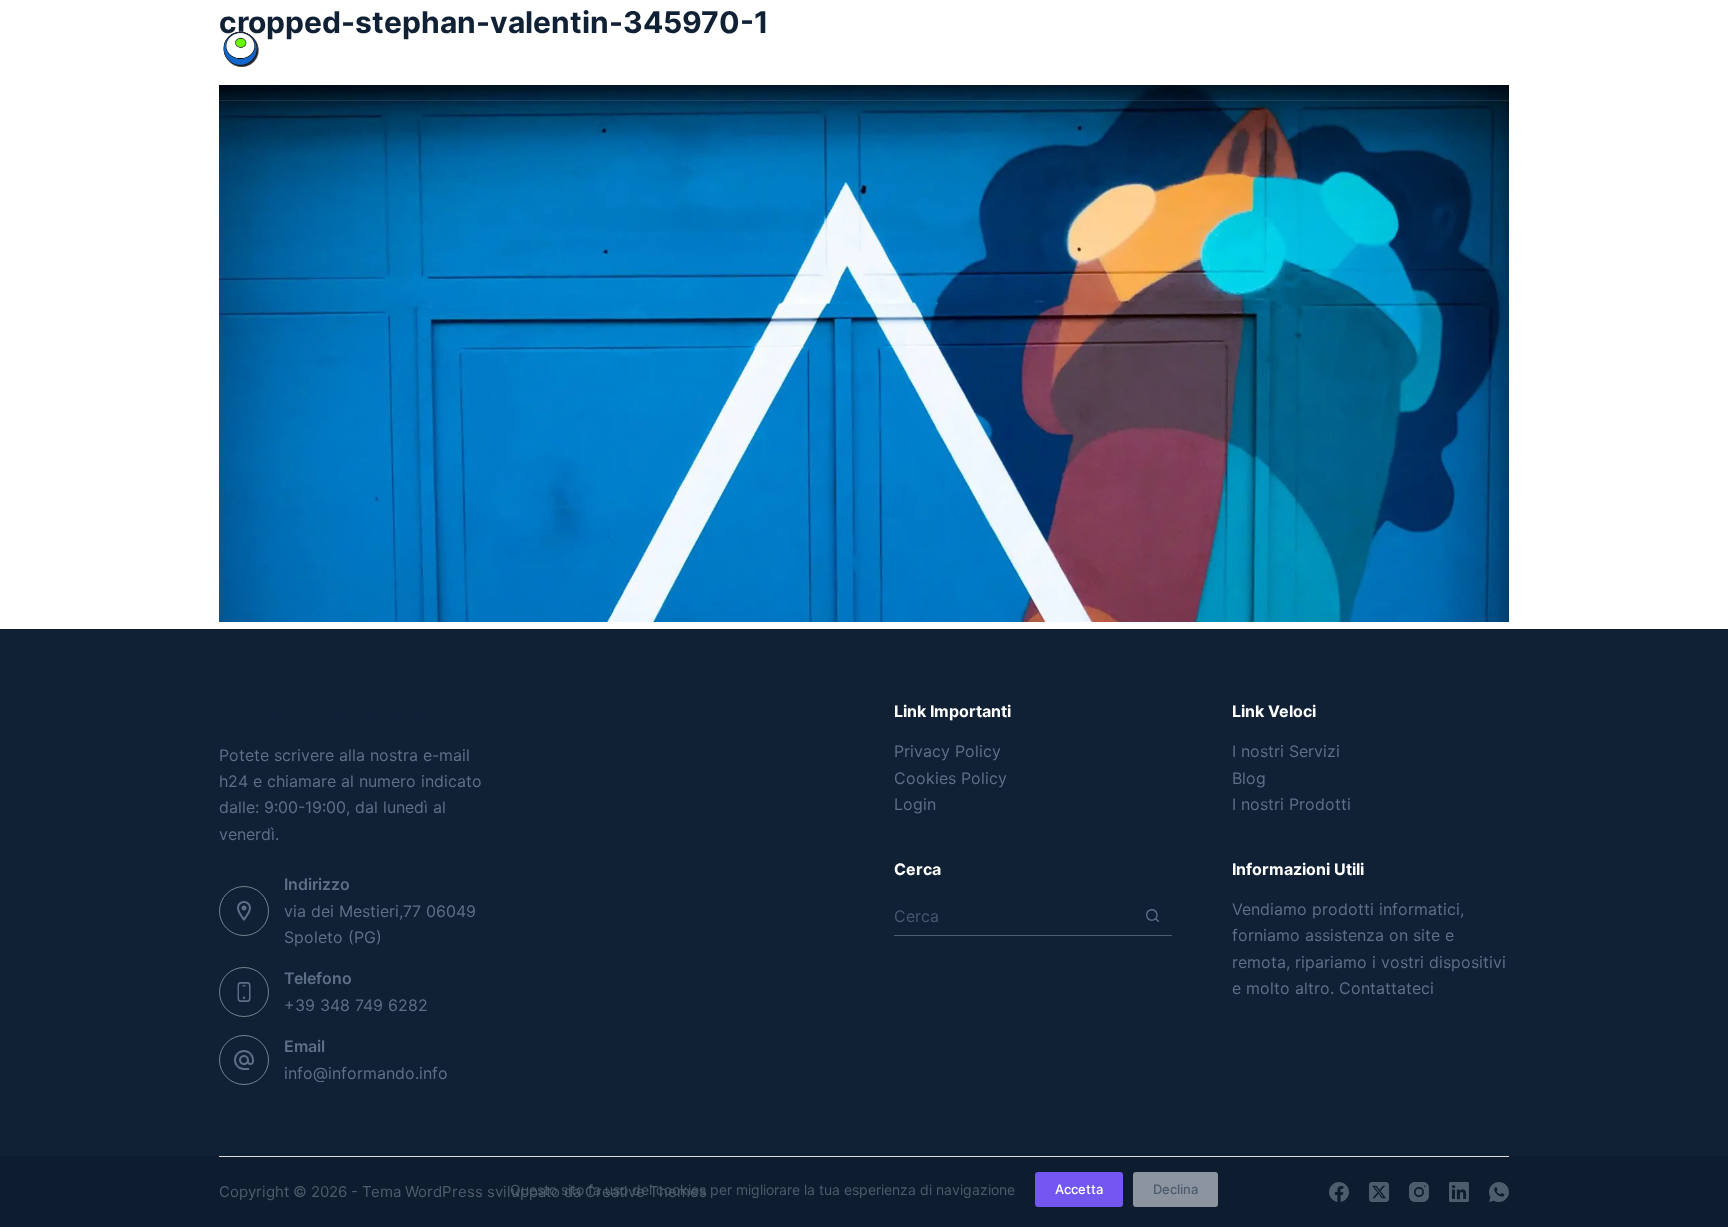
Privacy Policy (947, 751)
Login (915, 804)
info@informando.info (366, 1073)
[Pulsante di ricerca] (1152, 915)
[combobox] (1013, 916)
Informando (350, 49)
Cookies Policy (950, 778)
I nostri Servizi (1286, 751)
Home (867, 49)
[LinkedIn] (576, 50)
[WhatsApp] (618, 50)
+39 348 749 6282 (356, 1005)
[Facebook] (450, 50)
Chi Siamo (1138, 49)
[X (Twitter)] (492, 50)
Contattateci (1386, 988)
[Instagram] (534, 50)
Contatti (1453, 49)
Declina (1175, 1189)
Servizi (1287, 49)
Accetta (1079, 1189)
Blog (995, 49)
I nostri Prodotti (1291, 804)
